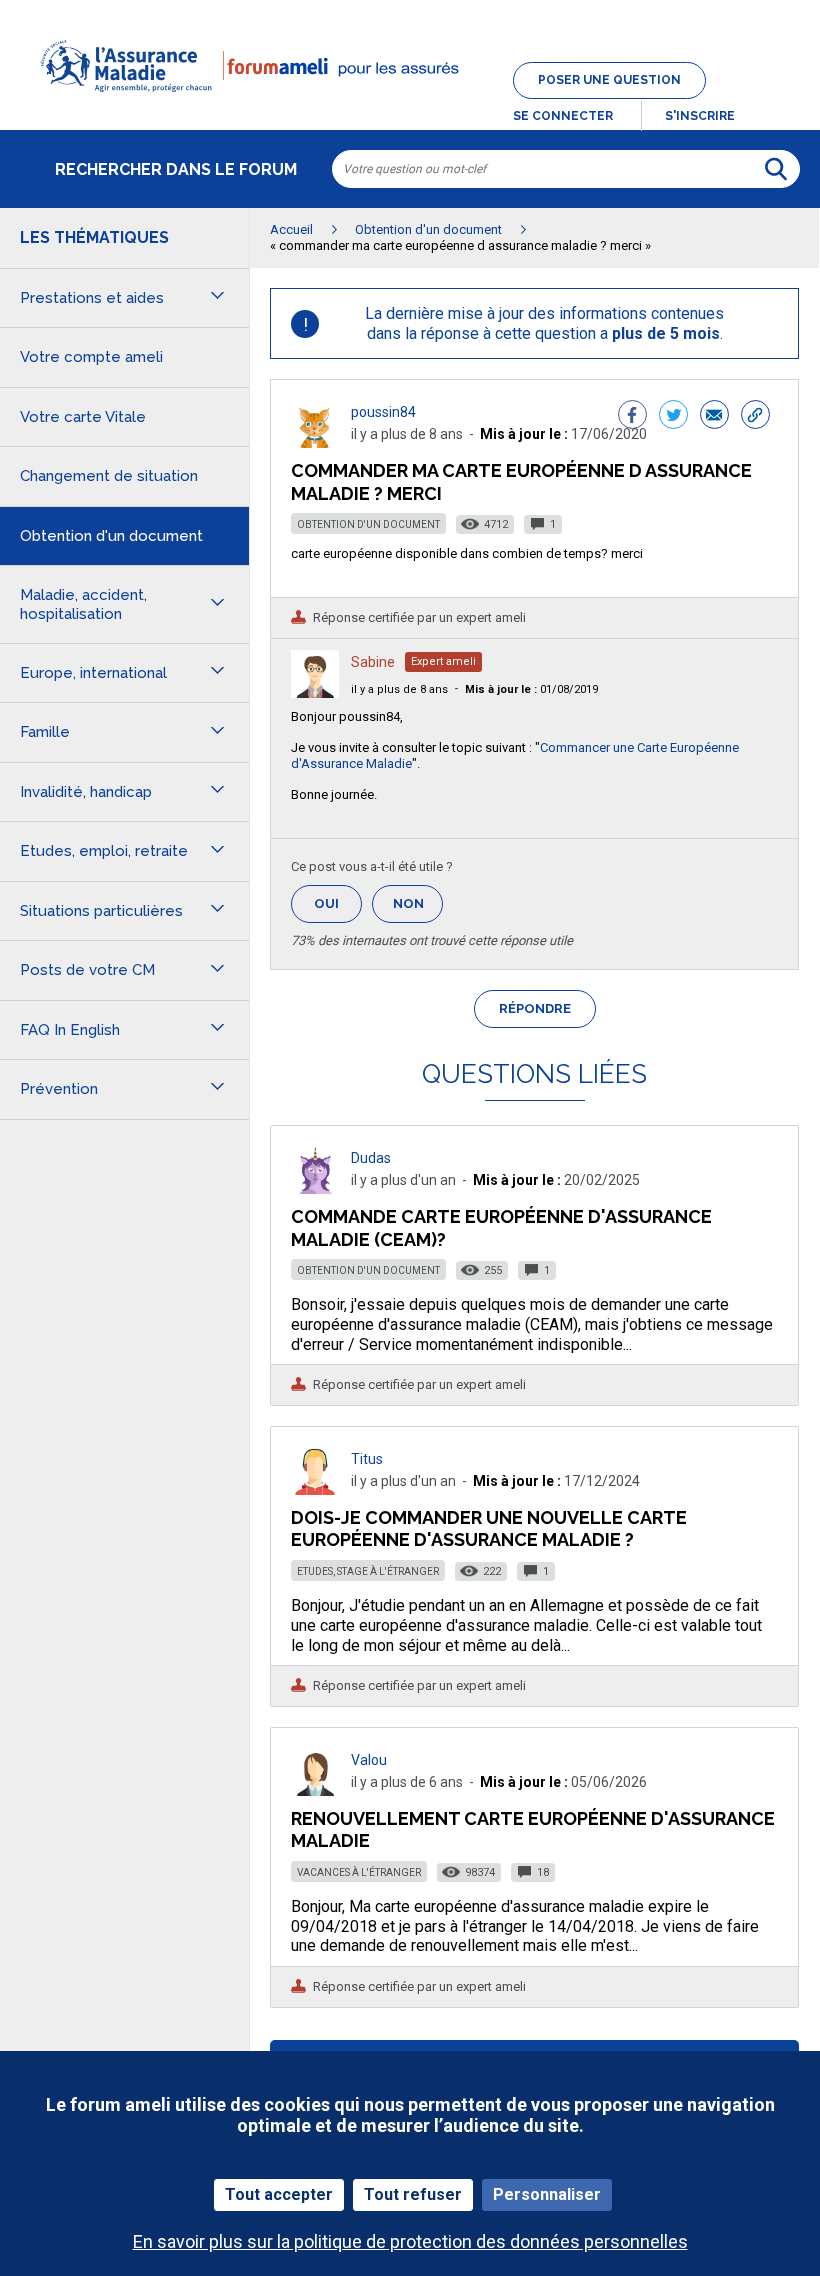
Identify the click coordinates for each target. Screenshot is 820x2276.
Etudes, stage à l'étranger (368, 1571)
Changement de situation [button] (109, 476)
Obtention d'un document (368, 524)
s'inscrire (700, 116)
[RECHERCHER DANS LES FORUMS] (776, 169)
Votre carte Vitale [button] (83, 417)
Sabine (373, 662)
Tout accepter (279, 2194)
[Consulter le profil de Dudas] (315, 1188)
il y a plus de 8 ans (399, 689)
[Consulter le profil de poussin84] (315, 442)
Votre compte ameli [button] (91, 357)
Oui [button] (338, 903)
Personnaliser (547, 2194)
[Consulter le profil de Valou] (315, 1790)
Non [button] (418, 909)
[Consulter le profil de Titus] (315, 1489)
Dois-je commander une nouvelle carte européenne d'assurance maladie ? (489, 1528)
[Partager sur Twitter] (673, 417)
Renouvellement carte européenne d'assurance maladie (533, 1829)
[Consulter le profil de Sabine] (315, 692)
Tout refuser (413, 2194)
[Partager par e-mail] (714, 417)
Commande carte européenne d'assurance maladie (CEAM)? (501, 1227)
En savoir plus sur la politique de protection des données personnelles (410, 2241)
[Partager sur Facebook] (632, 417)
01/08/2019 (531, 689)
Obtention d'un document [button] (111, 536)
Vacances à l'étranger (359, 1872)
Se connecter (563, 116)
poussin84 (383, 412)
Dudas (371, 1158)
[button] (410, 104)
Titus (367, 1459)
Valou (369, 1760)
